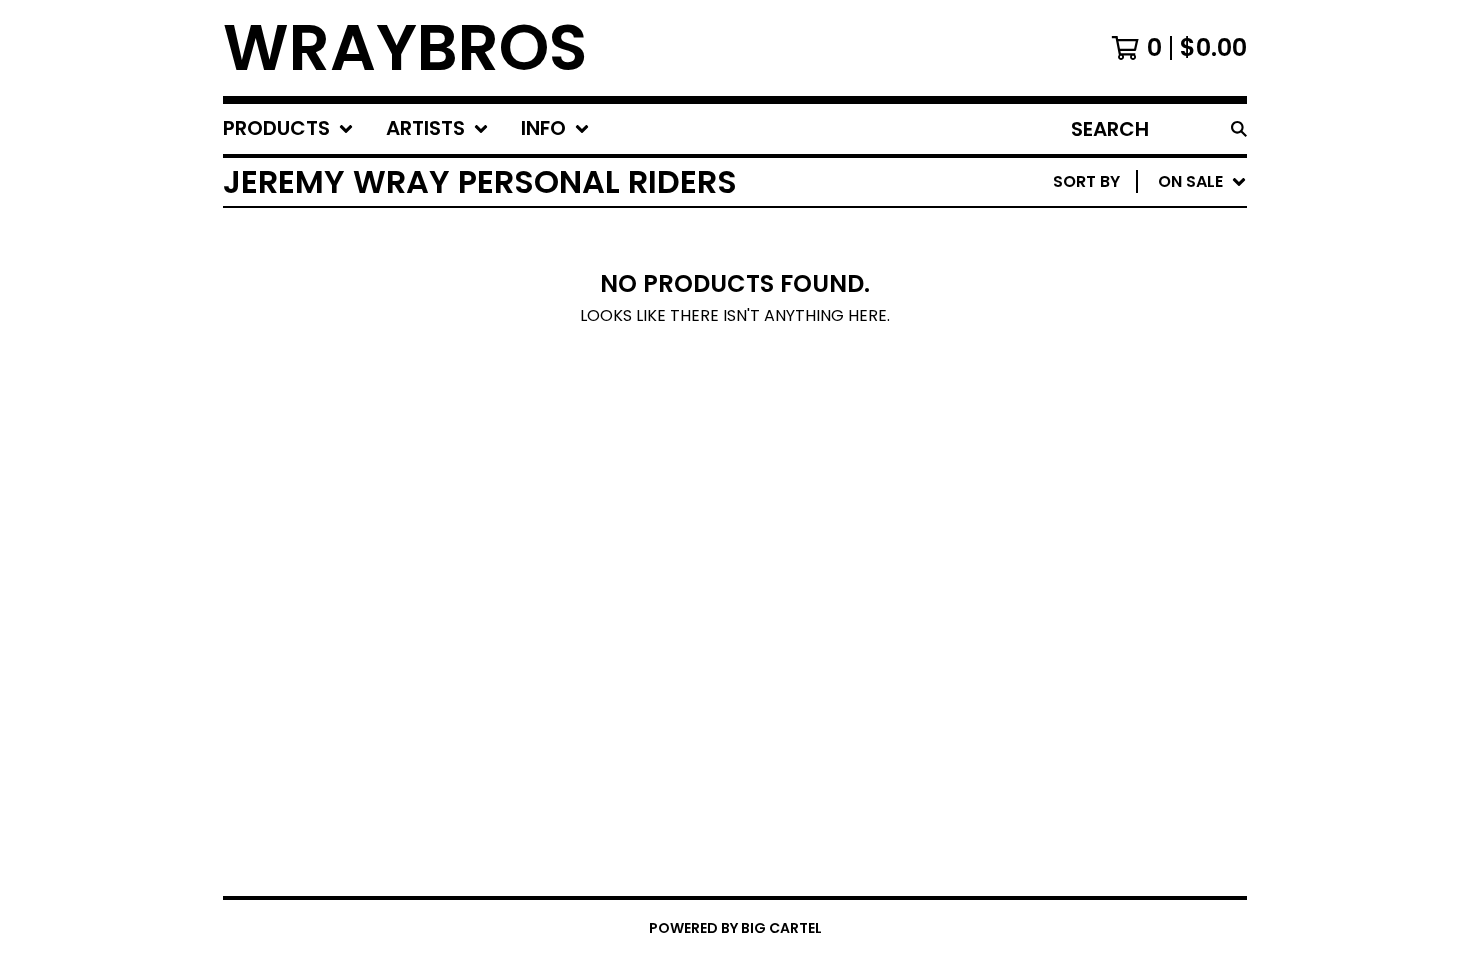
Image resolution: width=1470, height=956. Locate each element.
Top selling (1070, 297)
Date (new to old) (1101, 393)
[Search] (1239, 129)
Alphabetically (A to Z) (1124, 329)
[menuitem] (288, 129)
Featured (1060, 233)
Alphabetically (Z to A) (1124, 361)
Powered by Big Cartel (735, 928)
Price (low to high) (1107, 457)
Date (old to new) (1101, 425)
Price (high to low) (1107, 489)
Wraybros (405, 48)
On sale (1053, 265)
